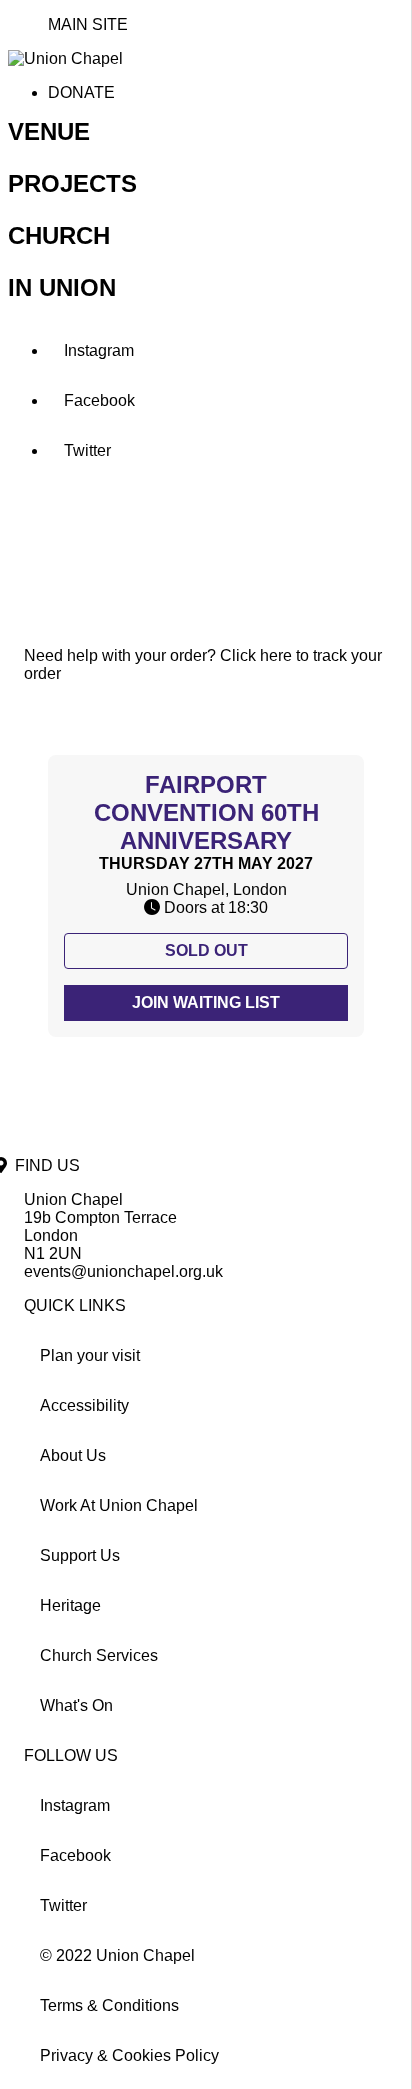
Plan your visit (90, 1355)
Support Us (80, 1555)
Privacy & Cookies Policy (129, 2055)
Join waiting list (206, 1002)
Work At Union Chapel (119, 1505)
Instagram (99, 350)
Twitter (87, 450)
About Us (73, 1455)
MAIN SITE (88, 24)
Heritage (70, 1605)
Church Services (99, 1655)
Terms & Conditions (109, 2005)
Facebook (99, 400)
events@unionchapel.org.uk (123, 1271)
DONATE (81, 92)
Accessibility (84, 1405)
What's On (76, 1705)
